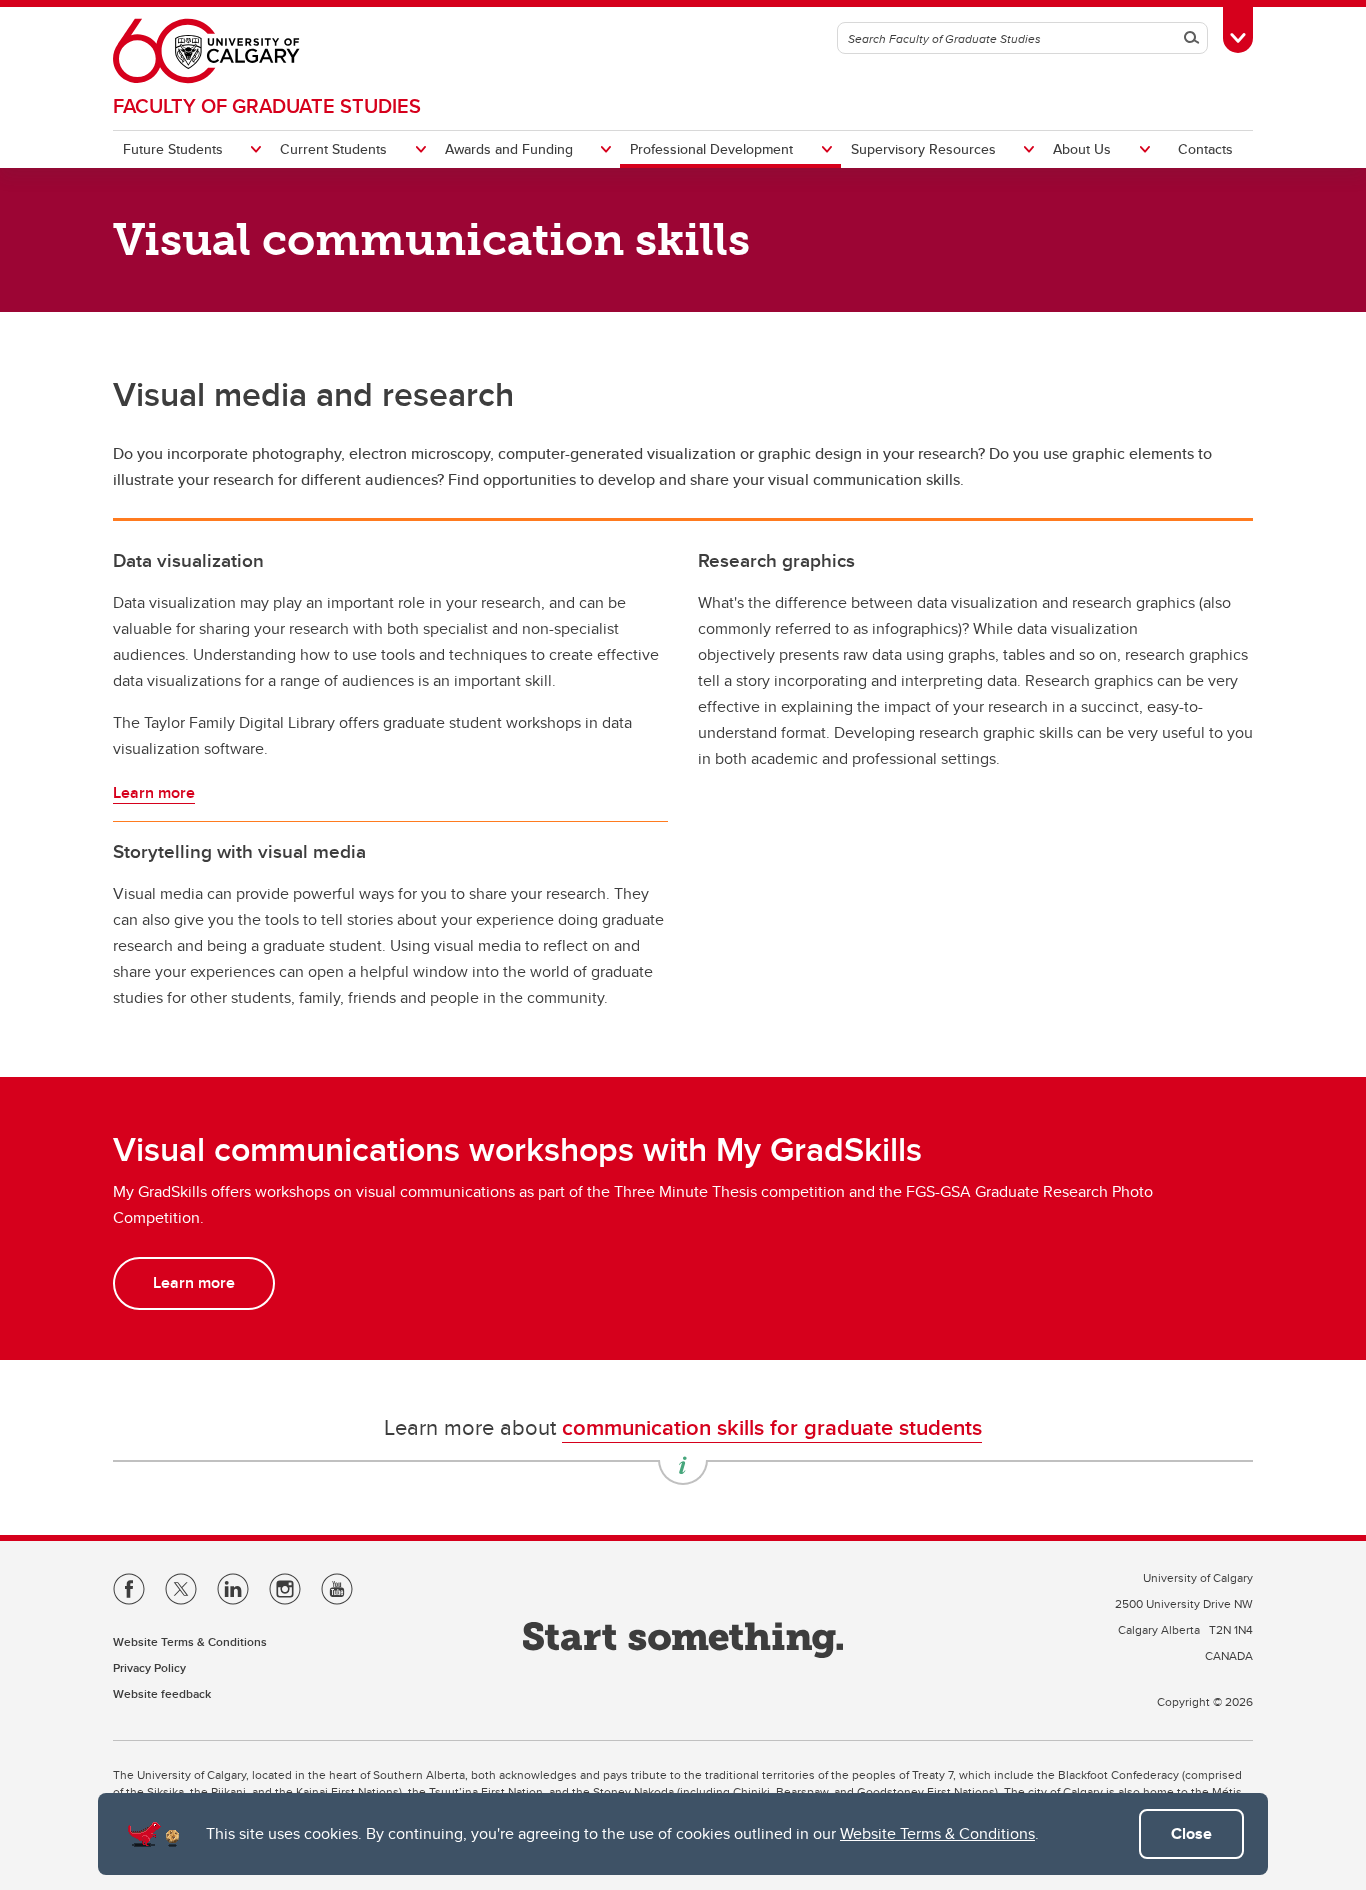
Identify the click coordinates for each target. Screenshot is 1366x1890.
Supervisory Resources (923, 149)
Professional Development (711, 149)
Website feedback (162, 1693)
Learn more (154, 792)
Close (1191, 1833)
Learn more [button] (194, 1282)
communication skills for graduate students (772, 1427)
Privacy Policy (149, 1667)
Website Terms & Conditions (937, 1833)
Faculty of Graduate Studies (267, 105)
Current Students (333, 149)
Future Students (173, 149)
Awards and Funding (509, 149)
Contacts (1205, 149)
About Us (1082, 149)
